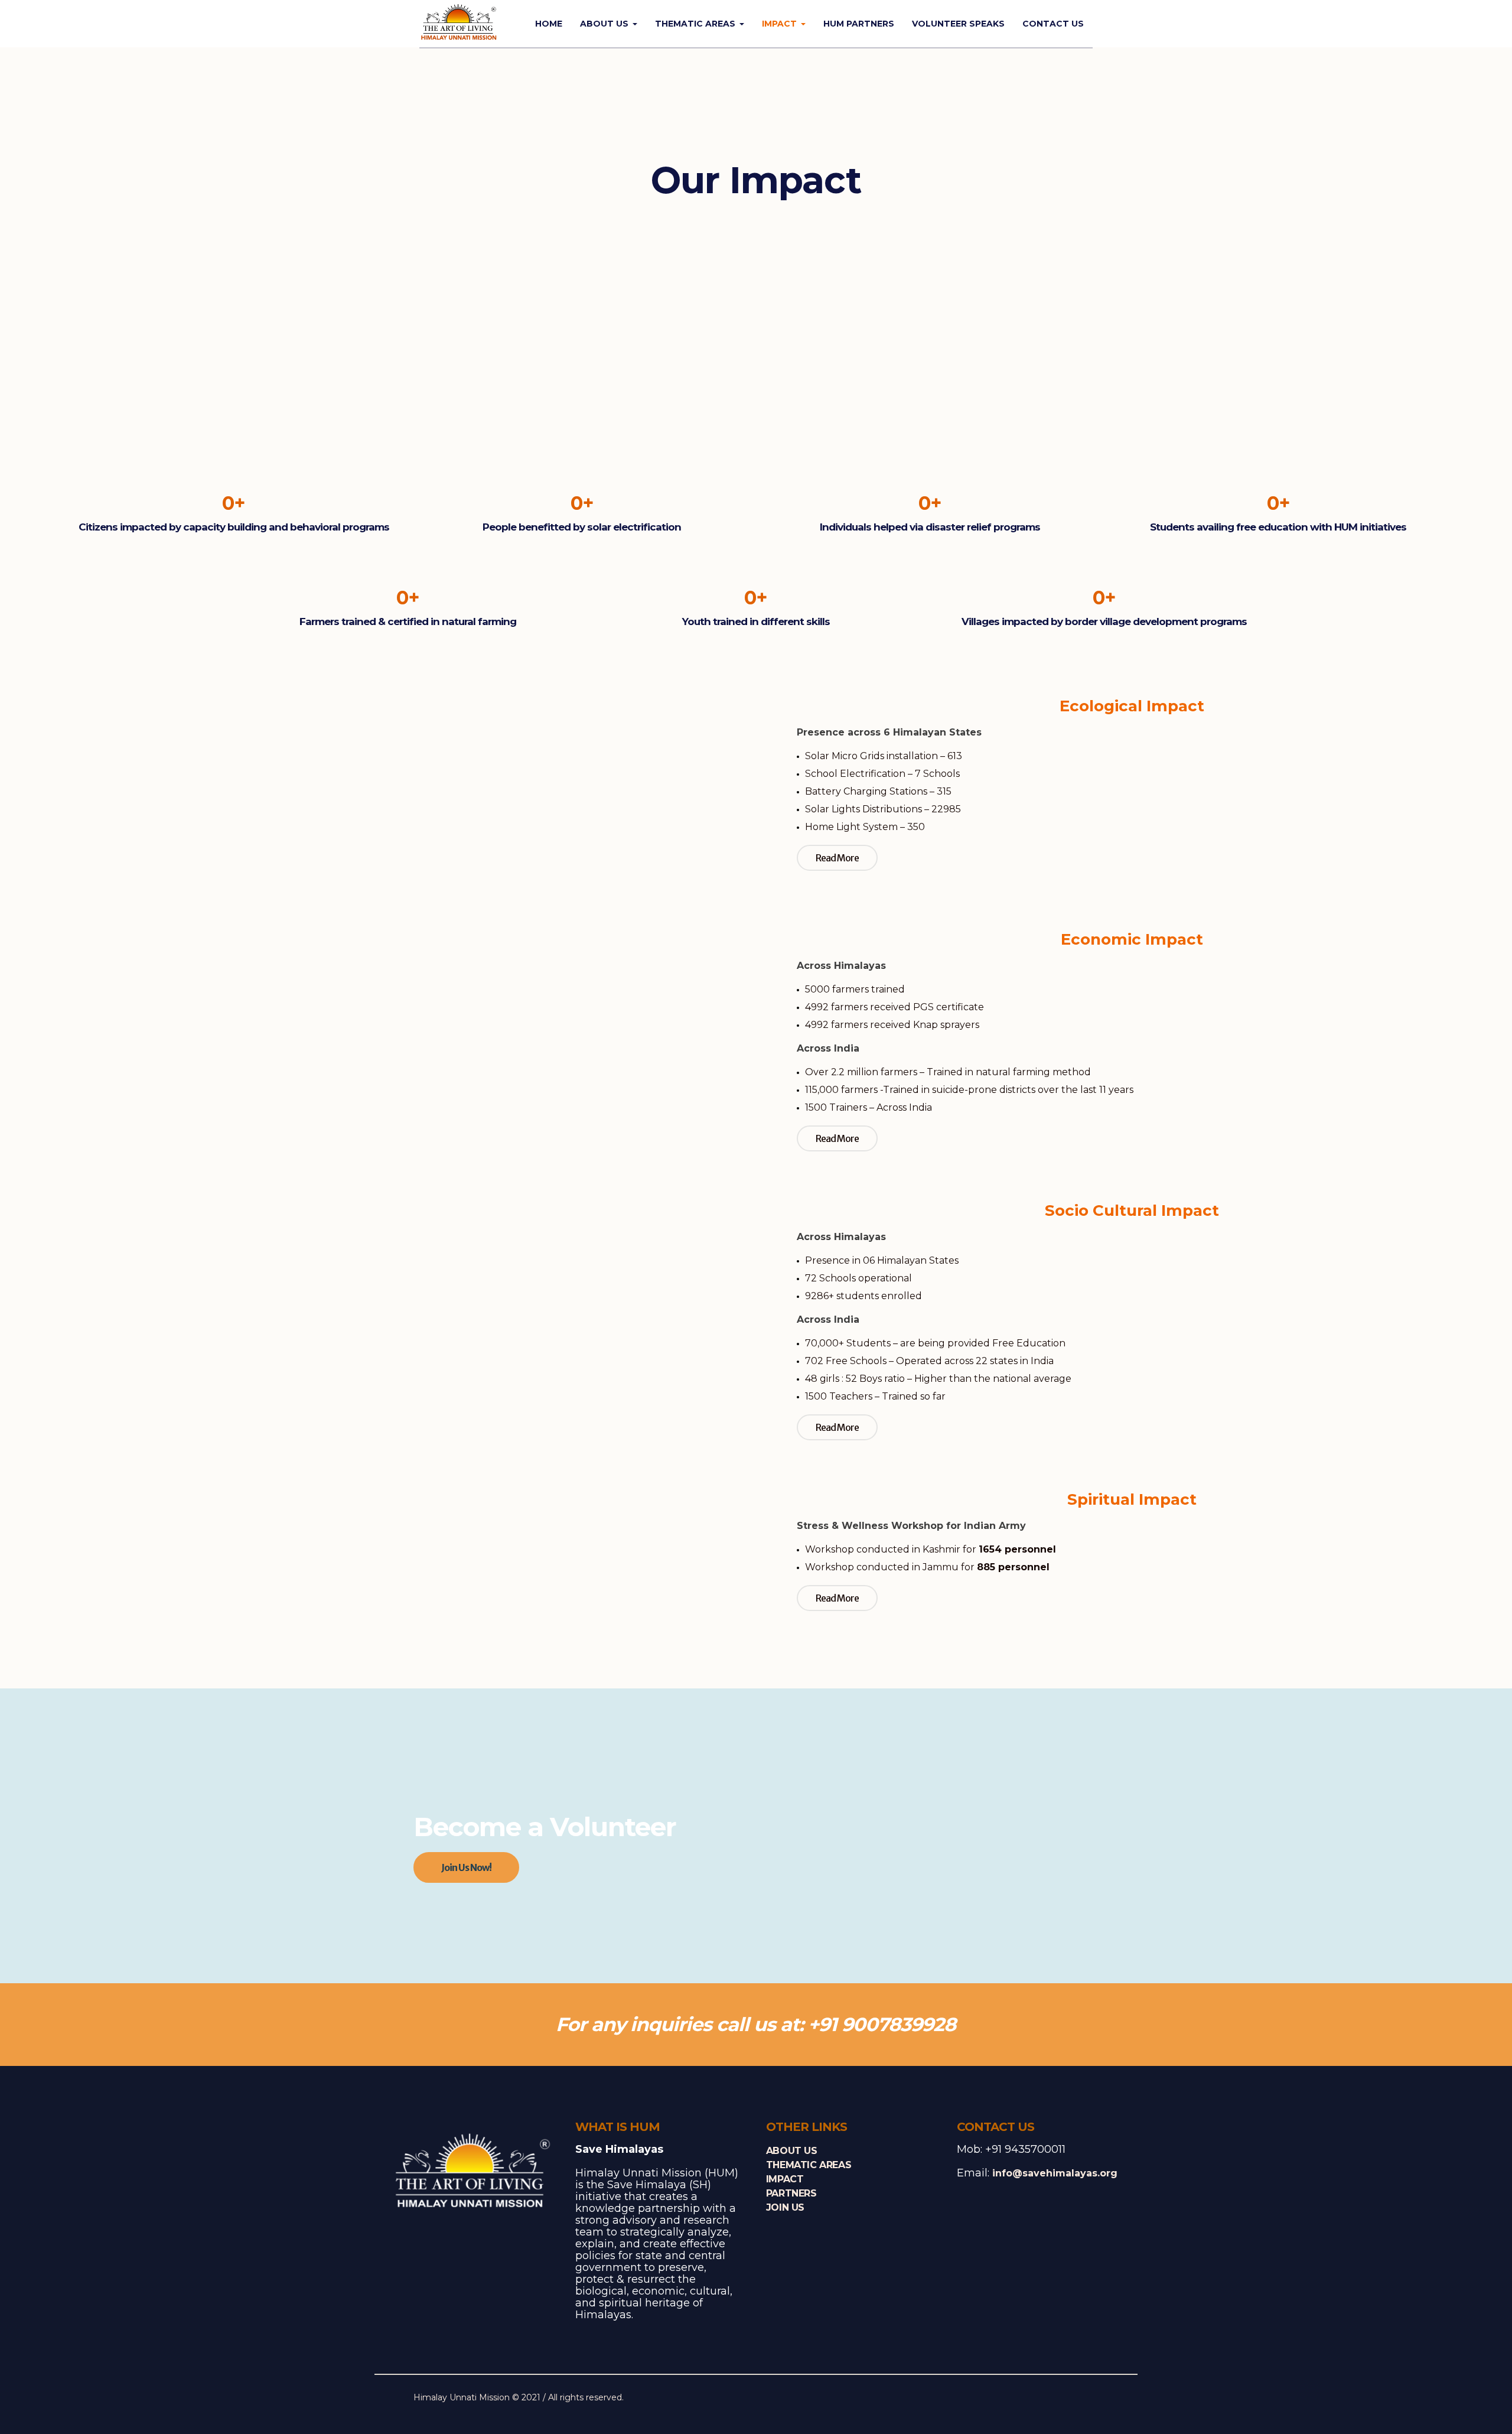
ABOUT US (792, 2151)
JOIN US (785, 2207)
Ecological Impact (1132, 706)
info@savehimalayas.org (1055, 2173)
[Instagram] (1071, 2399)
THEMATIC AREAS (809, 2165)
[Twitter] (1053, 2399)
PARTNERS (791, 2193)
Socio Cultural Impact (1132, 1211)
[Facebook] (1035, 2399)
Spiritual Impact (1132, 1499)
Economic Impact (1132, 939)
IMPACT (785, 2179)
